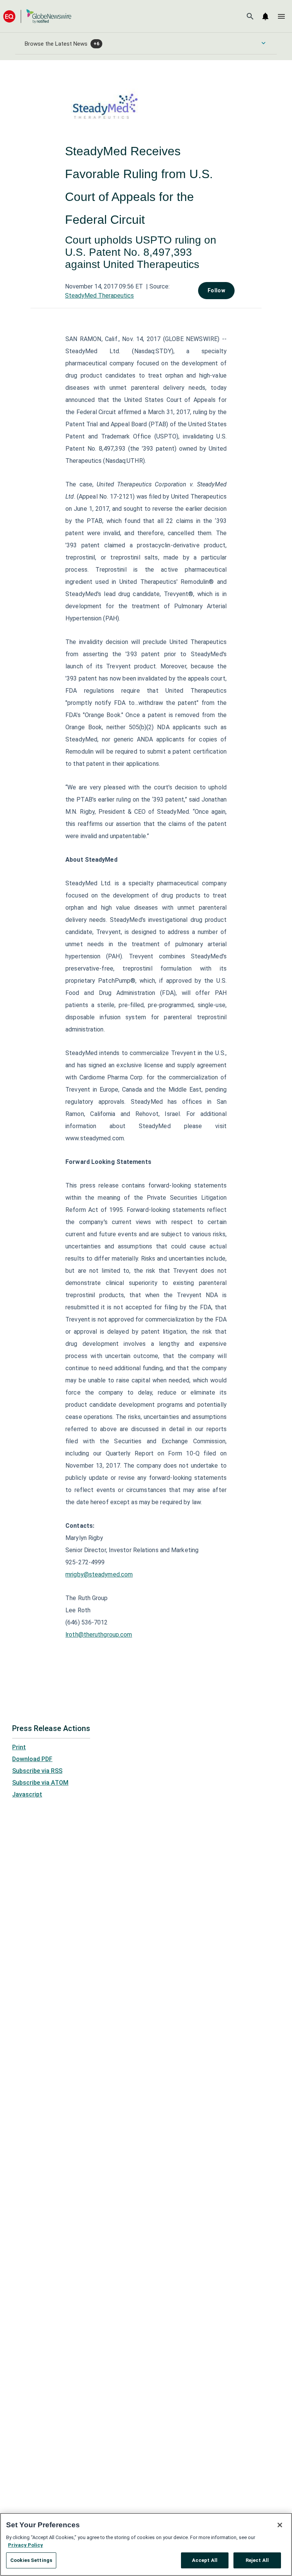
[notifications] (265, 16)
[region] (146, 2544)
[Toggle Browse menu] (263, 43)
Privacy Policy (25, 2545)
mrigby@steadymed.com (99, 1574)
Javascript (27, 1794)
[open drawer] (281, 16)
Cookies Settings (31, 2560)
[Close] (280, 2525)
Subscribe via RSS (37, 1771)
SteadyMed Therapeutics (99, 296)
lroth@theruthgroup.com (99, 1635)
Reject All (257, 2560)
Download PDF (32, 1759)
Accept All (205, 2560)
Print (19, 1747)
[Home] (37, 16)
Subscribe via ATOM (40, 1783)
